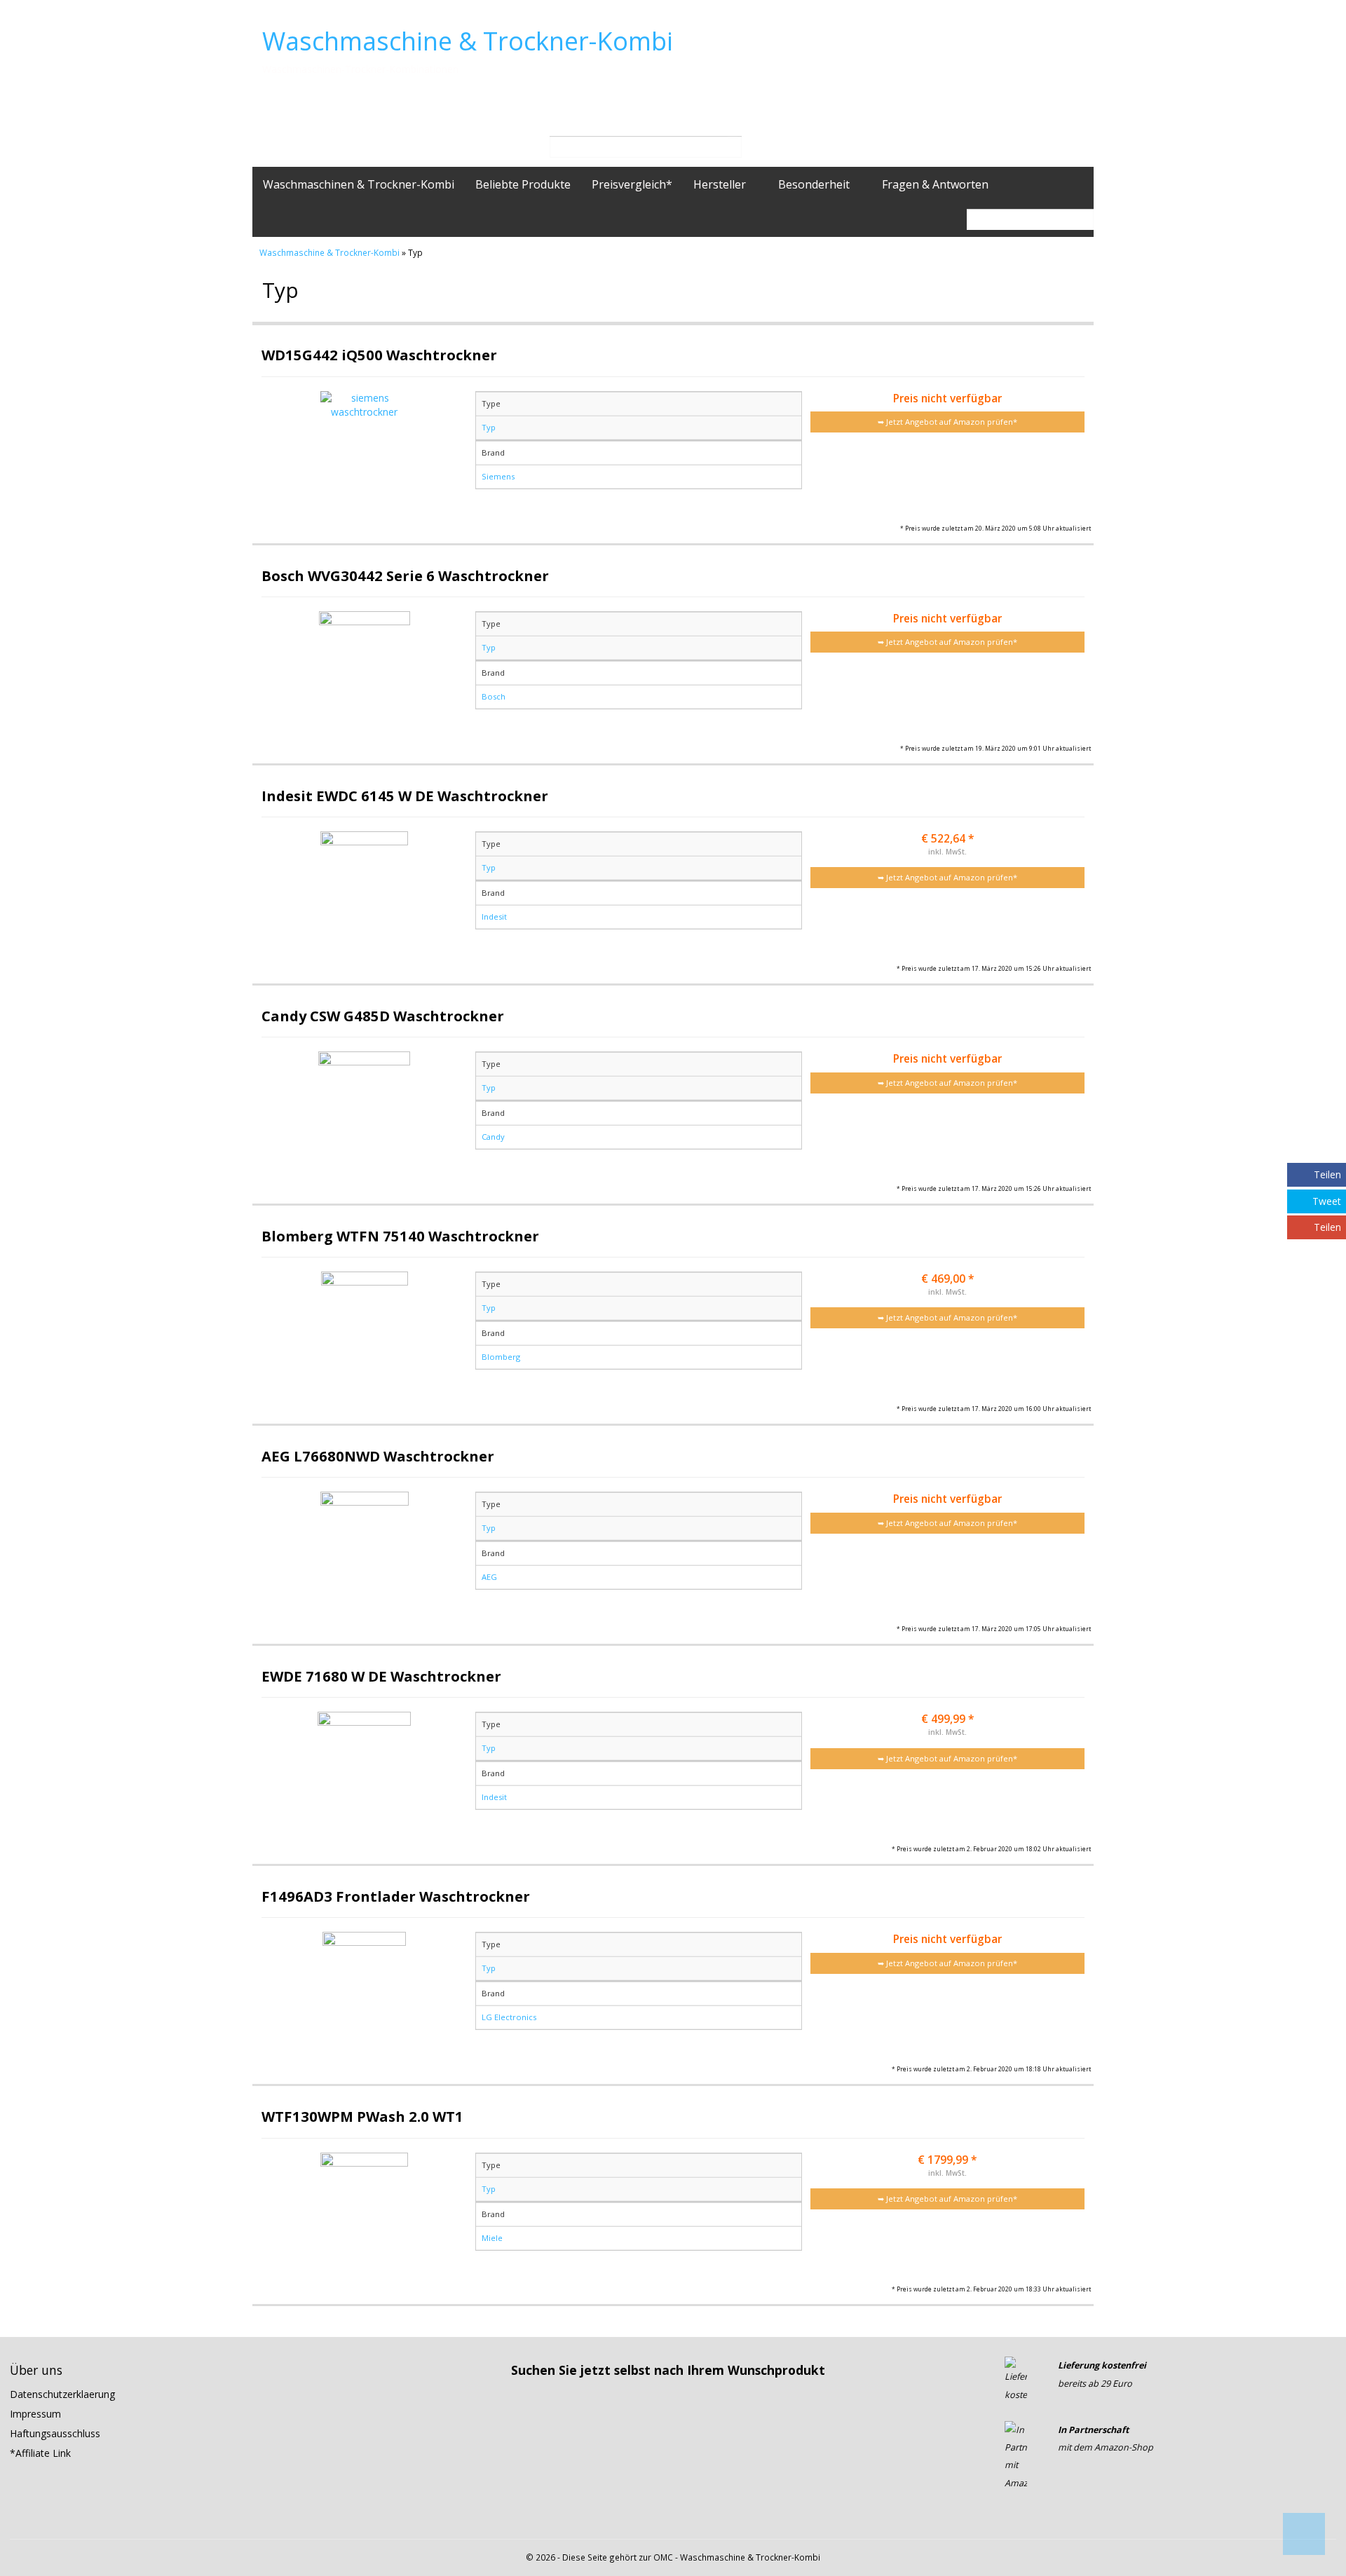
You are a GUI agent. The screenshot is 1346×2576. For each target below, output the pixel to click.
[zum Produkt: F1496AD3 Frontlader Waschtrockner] (365, 1993)
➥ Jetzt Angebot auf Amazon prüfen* (947, 422)
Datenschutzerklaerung (62, 2394)
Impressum (35, 2414)
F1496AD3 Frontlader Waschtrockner (396, 1896)
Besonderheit (815, 184)
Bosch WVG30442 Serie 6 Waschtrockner (405, 575)
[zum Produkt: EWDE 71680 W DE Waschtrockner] (365, 1773)
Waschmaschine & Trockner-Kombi (468, 41)
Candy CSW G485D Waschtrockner (383, 1016)
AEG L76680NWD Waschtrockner (378, 1456)
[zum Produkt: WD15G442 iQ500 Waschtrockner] (365, 452)
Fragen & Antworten (935, 184)
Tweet (1327, 1201)
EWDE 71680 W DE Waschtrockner (381, 1676)
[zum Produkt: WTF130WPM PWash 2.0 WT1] (365, 2214)
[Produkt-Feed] (1014, 2519)
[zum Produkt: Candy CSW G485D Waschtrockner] (365, 1113)
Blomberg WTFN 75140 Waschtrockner (400, 1236)
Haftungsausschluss (55, 2433)
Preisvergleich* (632, 184)
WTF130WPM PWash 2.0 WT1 (362, 2116)
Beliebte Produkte (523, 184)
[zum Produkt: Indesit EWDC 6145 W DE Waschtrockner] (365, 893)
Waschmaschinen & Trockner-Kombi (359, 184)
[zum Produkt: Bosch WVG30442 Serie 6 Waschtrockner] (365, 673)
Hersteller (721, 184)
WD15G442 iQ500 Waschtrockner (379, 355)
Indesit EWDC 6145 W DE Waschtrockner (405, 796)
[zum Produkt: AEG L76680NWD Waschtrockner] (365, 1553)
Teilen (1327, 1174)
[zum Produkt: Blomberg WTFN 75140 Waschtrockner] (365, 1333)
